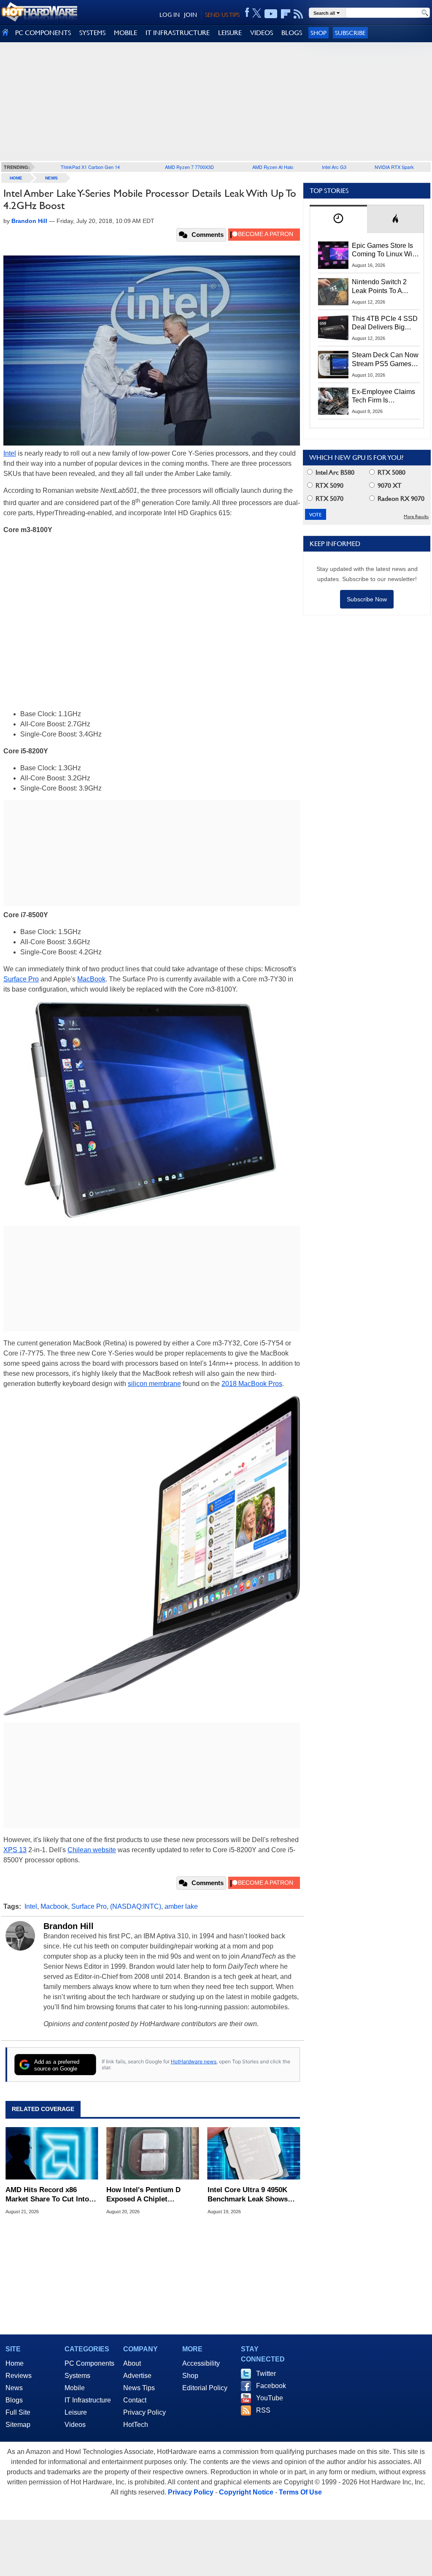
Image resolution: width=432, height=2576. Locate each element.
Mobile (75, 2388)
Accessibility (201, 2363)
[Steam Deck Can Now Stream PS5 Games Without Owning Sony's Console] (333, 364)
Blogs (14, 2400)
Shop (319, 33)
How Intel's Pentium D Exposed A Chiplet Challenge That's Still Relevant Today (143, 2195)
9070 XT (389, 485)
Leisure (76, 2412)
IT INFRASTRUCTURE (178, 33)
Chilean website (92, 1850)
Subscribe (350, 33)
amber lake (181, 1906)
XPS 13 (15, 1850)
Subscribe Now (367, 599)
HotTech (136, 2425)
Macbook (54, 1906)
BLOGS (292, 33)
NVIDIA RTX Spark (394, 167)
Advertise (137, 2376)
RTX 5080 (391, 472)
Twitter (266, 2374)
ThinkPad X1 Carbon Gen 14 (90, 167)
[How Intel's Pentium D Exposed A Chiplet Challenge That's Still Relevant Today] (153, 2153)
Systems (77, 2376)
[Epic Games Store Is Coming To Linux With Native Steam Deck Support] (333, 255)
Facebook (271, 2386)
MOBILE (126, 33)
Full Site (18, 2412)
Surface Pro (21, 979)
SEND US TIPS (222, 15)
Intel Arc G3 (334, 167)
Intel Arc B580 (334, 472)
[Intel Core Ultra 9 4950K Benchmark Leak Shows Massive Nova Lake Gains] (254, 2153)
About (132, 2363)
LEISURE (230, 33)
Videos (75, 2425)
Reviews (19, 2376)
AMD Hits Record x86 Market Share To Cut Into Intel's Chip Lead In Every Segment (48, 2195)
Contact (135, 2400)
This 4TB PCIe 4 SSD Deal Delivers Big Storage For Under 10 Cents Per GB (385, 323)
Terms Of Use (300, 2492)
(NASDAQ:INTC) (136, 1906)
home (16, 178)
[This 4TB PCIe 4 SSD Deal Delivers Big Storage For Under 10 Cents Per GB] (333, 328)
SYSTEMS (92, 33)
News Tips (139, 2388)
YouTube (270, 2398)
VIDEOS (262, 33)
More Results (416, 517)
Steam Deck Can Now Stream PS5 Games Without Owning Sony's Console (385, 360)
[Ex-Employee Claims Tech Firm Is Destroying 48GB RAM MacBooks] (333, 401)
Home (15, 2363)
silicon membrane (154, 1384)
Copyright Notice (246, 2492)
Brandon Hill (69, 1926)
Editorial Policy (205, 2388)
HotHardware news (194, 2061)
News (51, 178)
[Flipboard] (286, 14)
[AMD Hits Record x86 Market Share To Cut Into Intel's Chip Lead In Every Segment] (52, 2153)
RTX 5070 (329, 499)
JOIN (190, 15)
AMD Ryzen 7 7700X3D (189, 167)
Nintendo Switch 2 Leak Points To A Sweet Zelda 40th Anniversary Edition (381, 287)
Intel (10, 453)
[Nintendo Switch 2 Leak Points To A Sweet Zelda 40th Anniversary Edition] (333, 291)
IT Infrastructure (88, 2400)
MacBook (91, 979)
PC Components (89, 2363)
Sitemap (18, 2425)
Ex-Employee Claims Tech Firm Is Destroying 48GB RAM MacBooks (383, 397)
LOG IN (170, 15)
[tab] (338, 219)
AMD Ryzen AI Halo (273, 167)
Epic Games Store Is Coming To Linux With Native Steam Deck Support (385, 250)
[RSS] (298, 14)
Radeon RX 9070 (400, 499)
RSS (263, 2410)
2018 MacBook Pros (252, 1384)
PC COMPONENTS (43, 33)
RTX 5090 (329, 485)
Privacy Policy (144, 2412)
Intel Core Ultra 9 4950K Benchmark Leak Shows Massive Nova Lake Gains (250, 2195)
